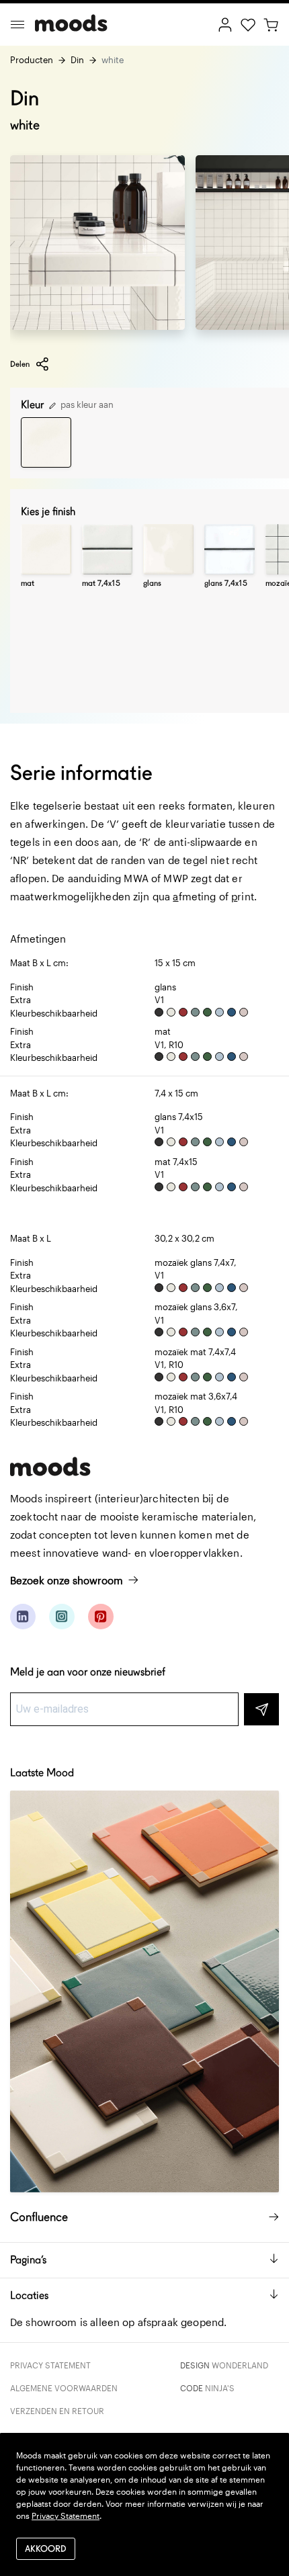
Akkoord (46, 2549)
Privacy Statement (50, 2365)
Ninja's (220, 2388)
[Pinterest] (101, 1617)
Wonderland (240, 2365)
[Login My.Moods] (225, 24)
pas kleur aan (86, 404)
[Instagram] (62, 1617)
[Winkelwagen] (271, 24)
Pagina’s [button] (28, 2260)
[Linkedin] (23, 1617)
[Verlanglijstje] (248, 24)
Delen (20, 364)
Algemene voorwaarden (64, 2388)
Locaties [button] (29, 2295)
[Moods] (71, 25)
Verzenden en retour (57, 2411)
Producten (32, 60)
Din (77, 60)
